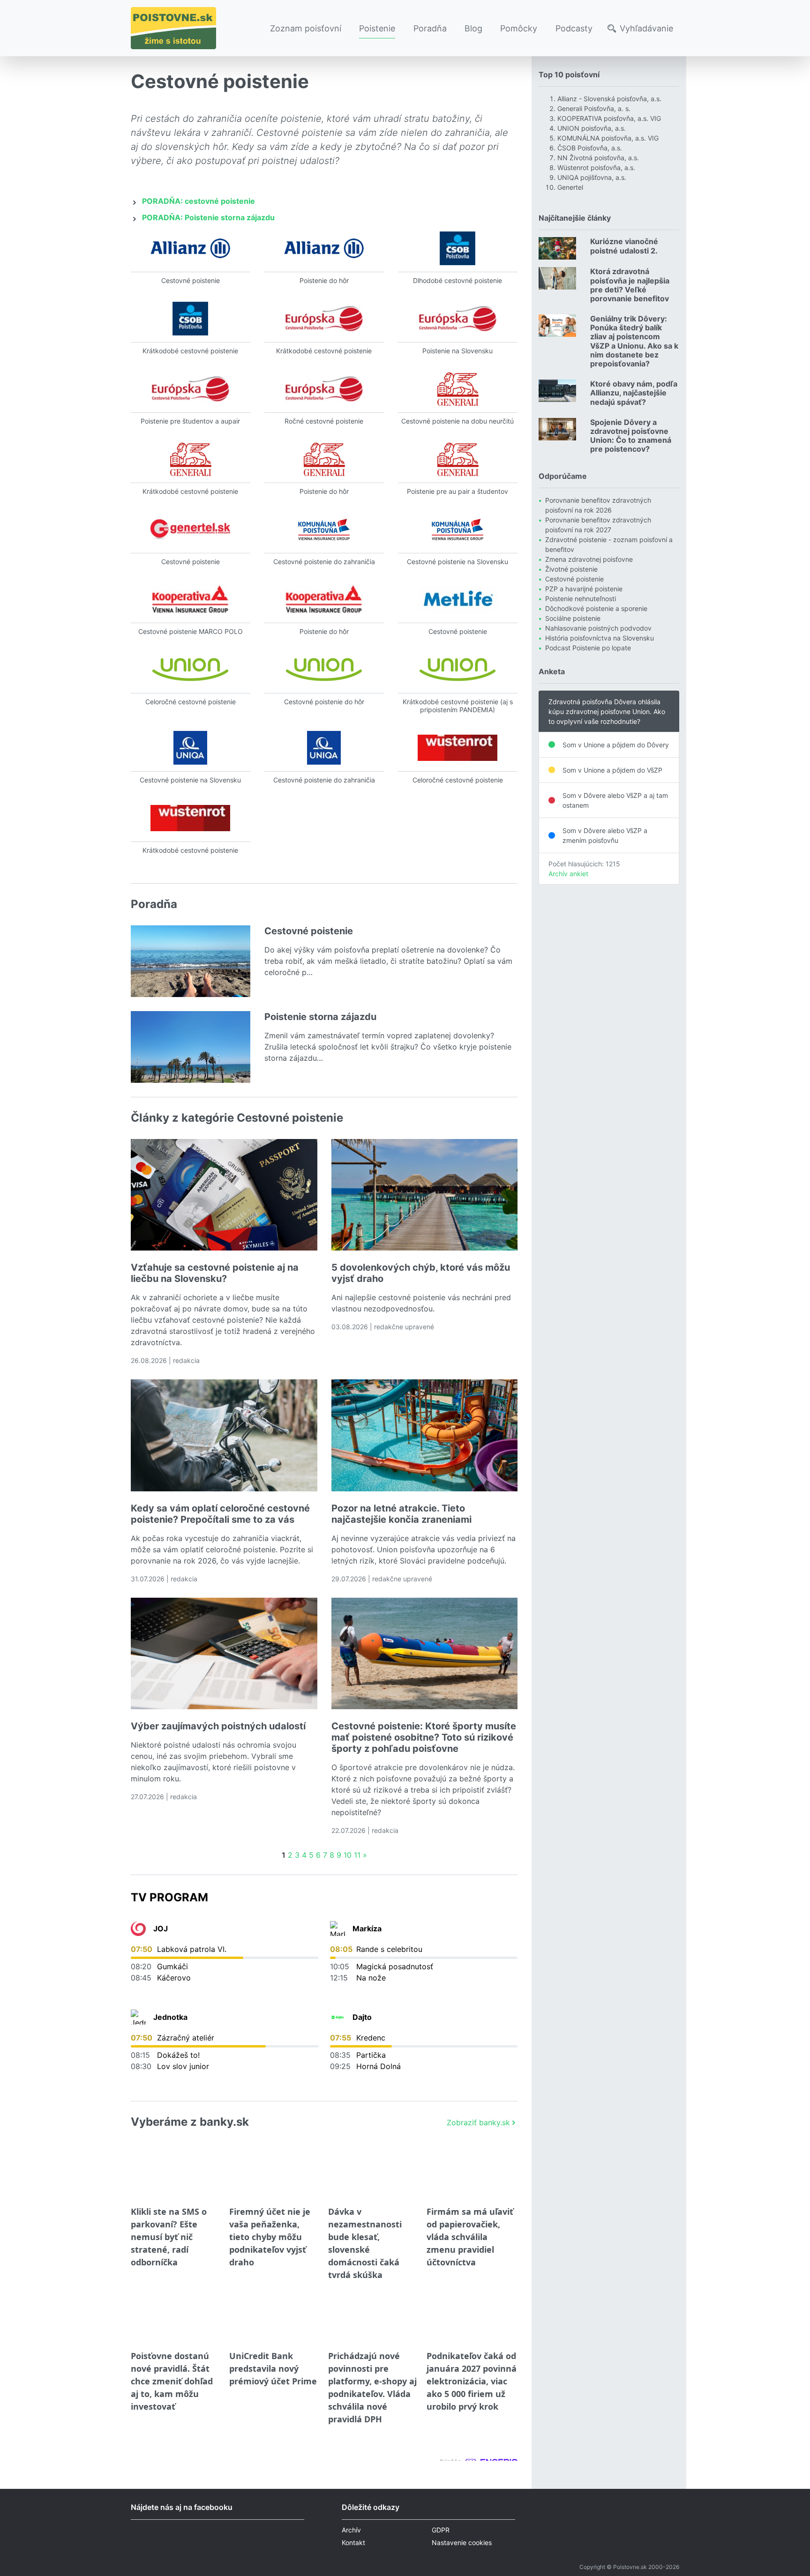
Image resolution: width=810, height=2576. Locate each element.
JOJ (161, 1928)
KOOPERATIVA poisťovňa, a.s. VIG (609, 118)
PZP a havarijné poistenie (584, 589)
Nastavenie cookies (462, 2542)
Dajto (362, 2017)
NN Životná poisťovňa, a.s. (598, 158)
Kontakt (353, 2542)
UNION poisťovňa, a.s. (592, 128)
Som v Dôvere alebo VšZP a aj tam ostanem (615, 800)
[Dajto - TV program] (337, 2017)
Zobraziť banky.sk (478, 2122)
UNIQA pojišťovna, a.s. (592, 177)
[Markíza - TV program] (337, 1928)
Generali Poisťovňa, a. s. (594, 108)
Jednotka (170, 2017)
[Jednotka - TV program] (138, 2017)
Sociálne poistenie (573, 618)
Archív (351, 2530)
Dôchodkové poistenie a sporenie (596, 608)
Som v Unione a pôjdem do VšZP (612, 770)
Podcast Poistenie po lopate (588, 648)
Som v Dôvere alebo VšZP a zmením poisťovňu (605, 835)
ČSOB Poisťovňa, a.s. (590, 148)
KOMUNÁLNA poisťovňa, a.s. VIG (608, 138)
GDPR (441, 2530)
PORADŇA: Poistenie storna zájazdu (208, 217)
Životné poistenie (571, 569)
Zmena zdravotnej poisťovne (589, 559)
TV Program (169, 1897)
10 (348, 1855)
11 (357, 1855)
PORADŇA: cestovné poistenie (199, 201)
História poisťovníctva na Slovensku (600, 638)
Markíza (367, 1928)
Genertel (570, 187)
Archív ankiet (568, 874)
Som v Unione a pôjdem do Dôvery (616, 745)
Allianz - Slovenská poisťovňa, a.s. (609, 99)
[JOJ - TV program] (138, 1928)
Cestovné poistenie (574, 579)
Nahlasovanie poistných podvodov (598, 628)
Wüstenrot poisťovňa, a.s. (596, 168)
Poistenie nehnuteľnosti (581, 599)
